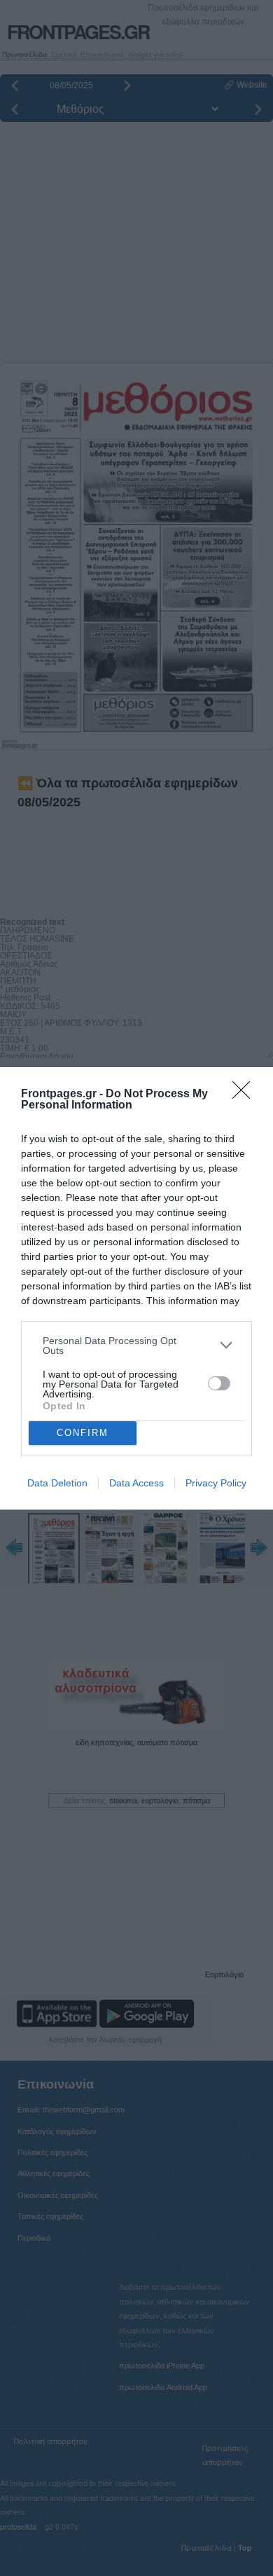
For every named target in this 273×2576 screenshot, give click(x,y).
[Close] (246, 1094)
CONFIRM (83, 1433)
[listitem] (136, 1345)
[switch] (219, 1383)
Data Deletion (57, 1483)
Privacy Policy (216, 1483)
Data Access (136, 1483)
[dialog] (136, 1288)
